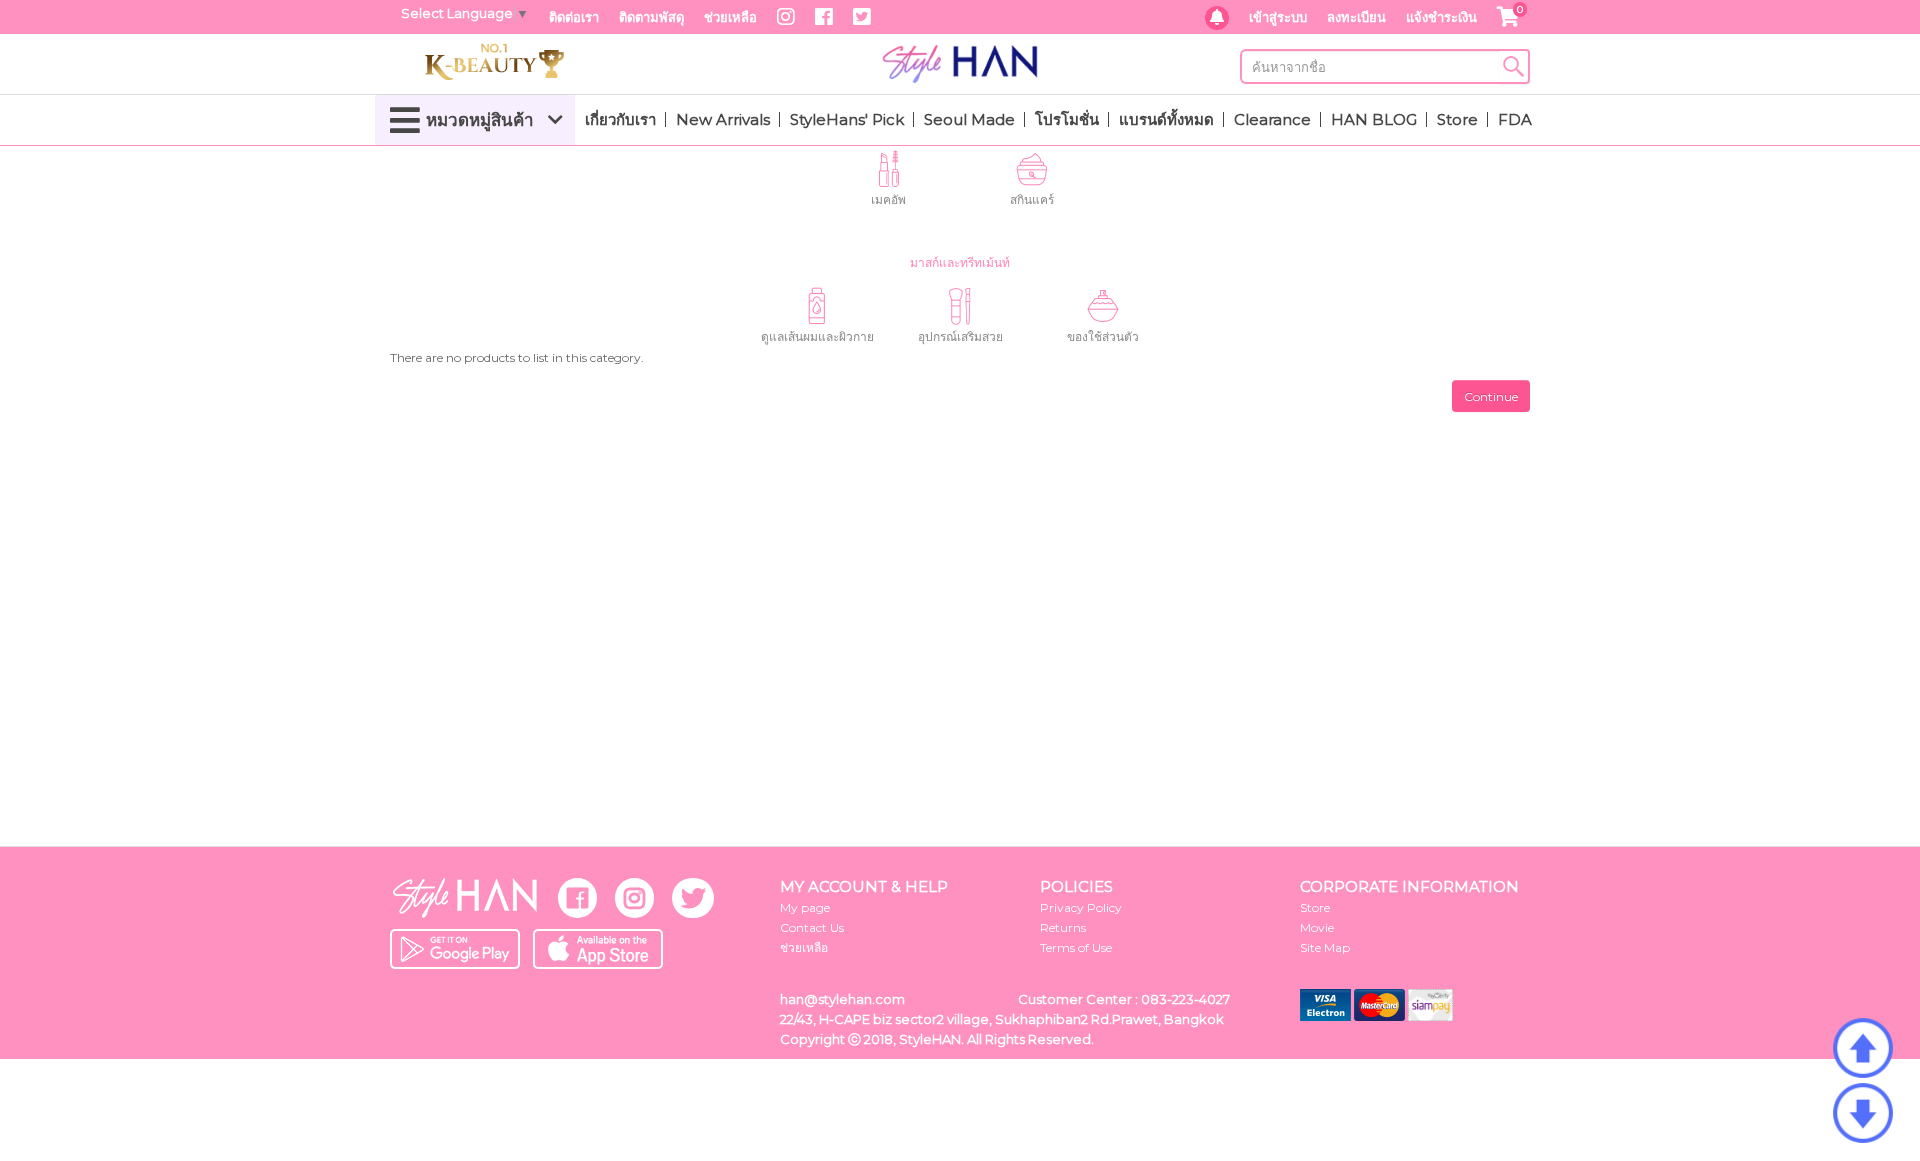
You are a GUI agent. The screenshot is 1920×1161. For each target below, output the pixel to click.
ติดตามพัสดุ (651, 17)
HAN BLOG (1374, 119)
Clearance (1272, 119)
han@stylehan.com (842, 999)
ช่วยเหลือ (730, 17)
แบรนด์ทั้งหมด (1166, 119)
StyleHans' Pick (847, 119)
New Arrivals (723, 119)
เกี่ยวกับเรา (620, 119)
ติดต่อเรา (574, 17)
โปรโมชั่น (1067, 119)
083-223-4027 (1185, 999)
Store (1457, 119)
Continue (1491, 396)
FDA (1515, 119)
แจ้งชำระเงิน (1441, 17)
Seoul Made (969, 119)
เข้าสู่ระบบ (1278, 17)
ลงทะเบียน (1356, 17)
